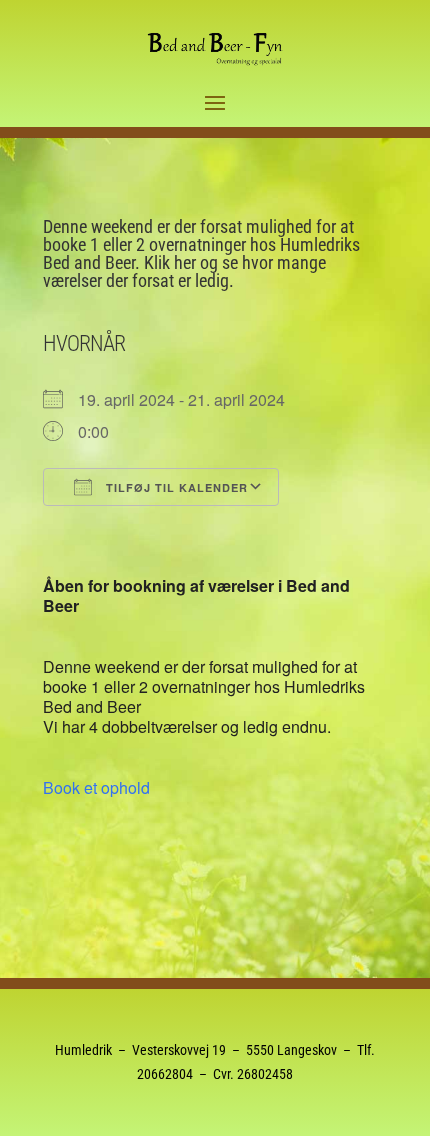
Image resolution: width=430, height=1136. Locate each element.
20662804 (165, 1074)
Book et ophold (96, 787)
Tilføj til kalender (175, 487)
